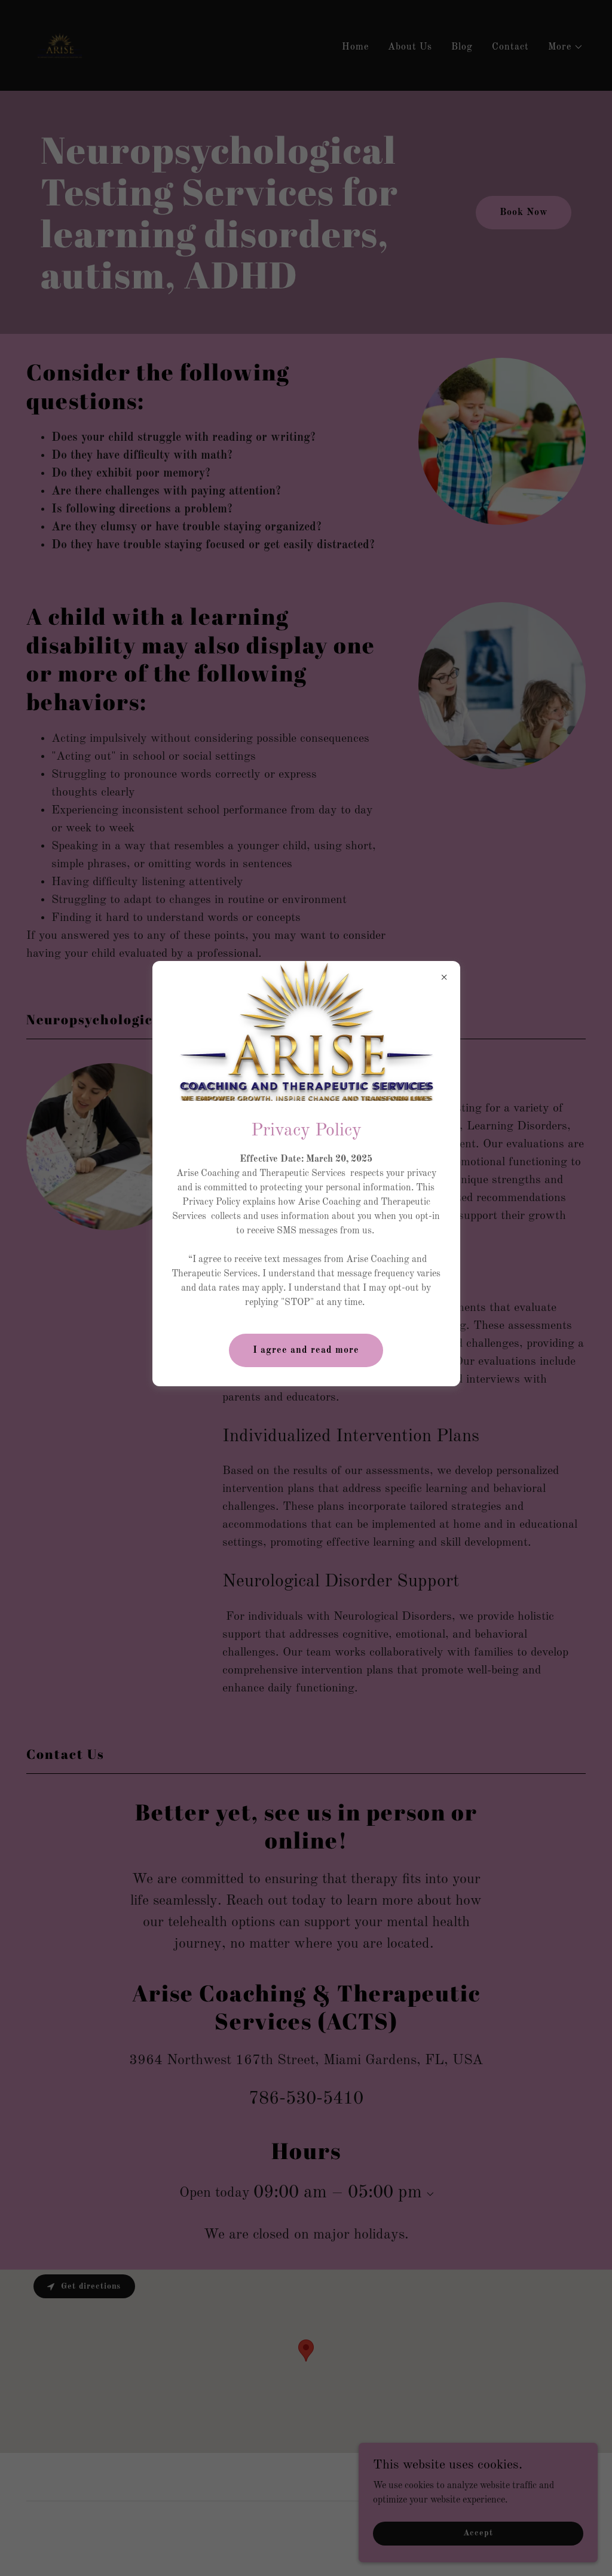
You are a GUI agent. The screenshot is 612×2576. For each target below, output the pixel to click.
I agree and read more (306, 1350)
